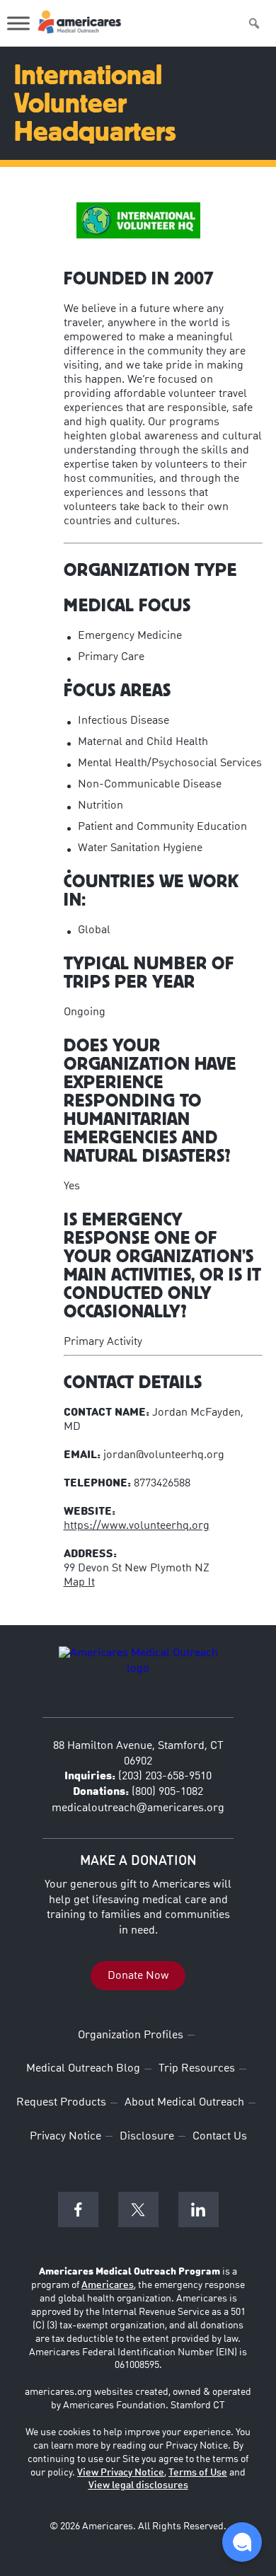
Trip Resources (197, 2069)
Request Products (61, 2103)
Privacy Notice (65, 2137)
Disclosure (147, 2137)
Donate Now (138, 1975)
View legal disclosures (138, 2485)
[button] (242, 2542)
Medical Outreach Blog (83, 2069)
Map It (79, 1583)
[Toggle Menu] (18, 23)
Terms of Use (198, 2473)
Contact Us (220, 2137)
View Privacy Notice (121, 2473)
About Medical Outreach (184, 2103)
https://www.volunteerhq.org (137, 1526)
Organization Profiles (131, 2035)
